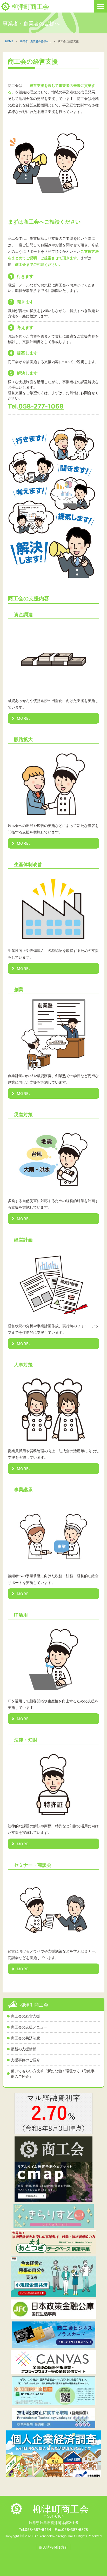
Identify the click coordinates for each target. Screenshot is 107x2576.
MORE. (24, 718)
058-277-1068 (41, 406)
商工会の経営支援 (25, 2016)
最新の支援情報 (24, 2049)
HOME (9, 41)
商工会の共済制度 (25, 2038)
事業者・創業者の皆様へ (34, 41)
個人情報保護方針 (53, 2547)
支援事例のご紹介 (25, 2060)
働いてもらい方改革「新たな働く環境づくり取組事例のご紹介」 (53, 2074)
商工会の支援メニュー (29, 2027)
